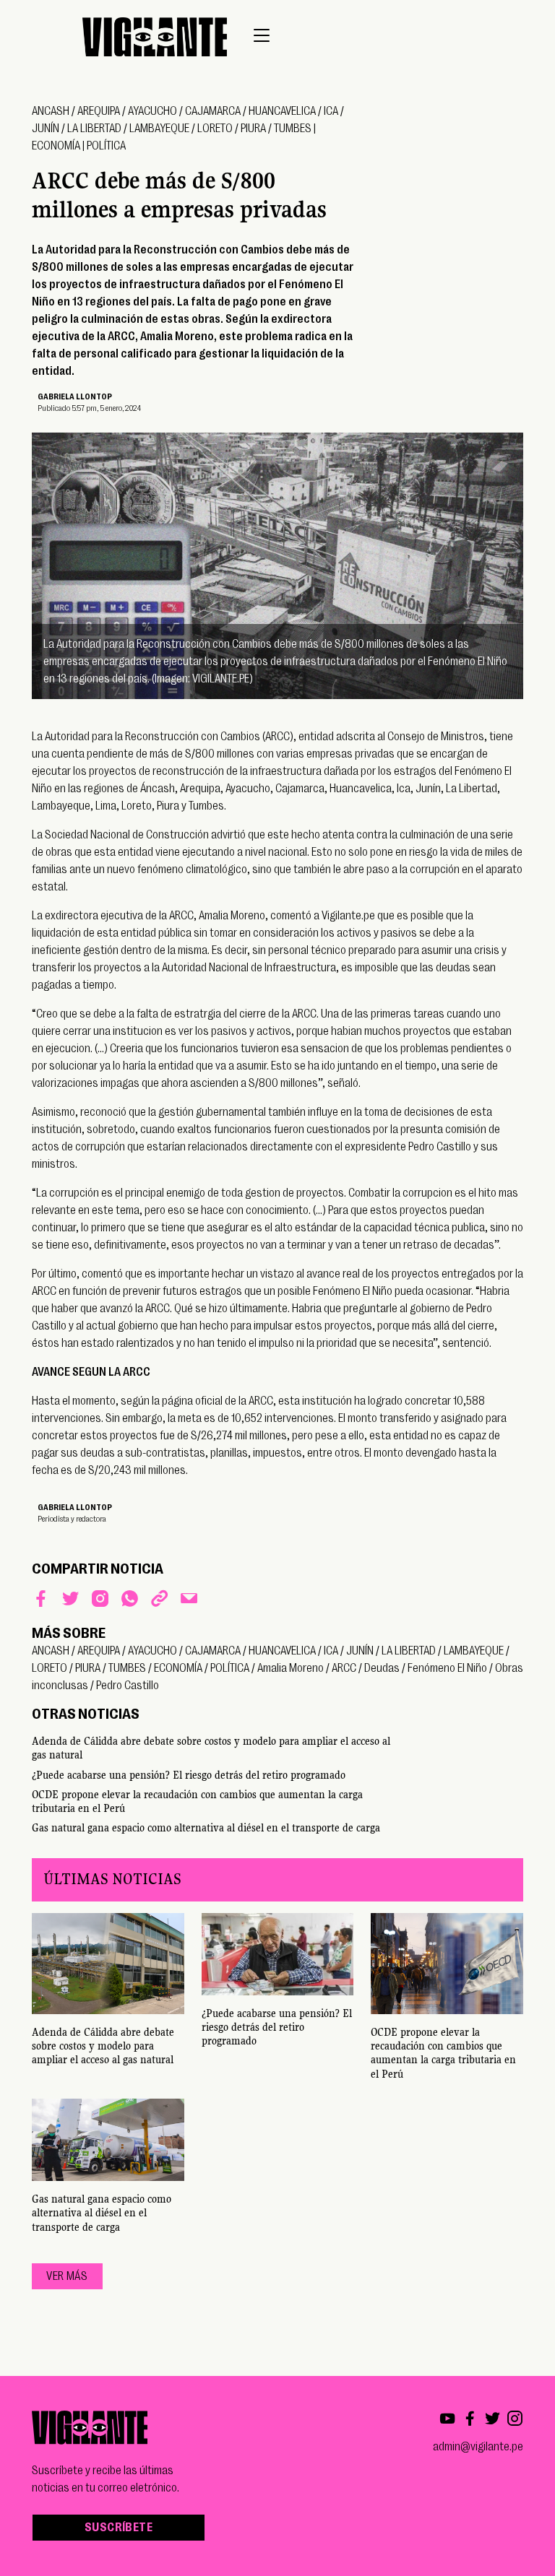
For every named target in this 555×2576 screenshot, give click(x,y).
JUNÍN (46, 129)
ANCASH (51, 111)
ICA (331, 111)
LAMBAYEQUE (159, 129)
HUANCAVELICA (282, 111)
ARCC (344, 1668)
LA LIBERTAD (94, 129)
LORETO (215, 129)
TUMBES (293, 129)
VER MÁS (67, 2276)
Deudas (382, 1668)
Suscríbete (119, 2528)
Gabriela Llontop (75, 397)
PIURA (253, 129)
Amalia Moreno (291, 1668)
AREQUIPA (99, 111)
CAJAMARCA (213, 111)
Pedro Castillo (128, 1686)
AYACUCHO (152, 111)
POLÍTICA (106, 146)
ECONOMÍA (56, 146)
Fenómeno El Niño (447, 1668)
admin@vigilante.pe (478, 2447)
